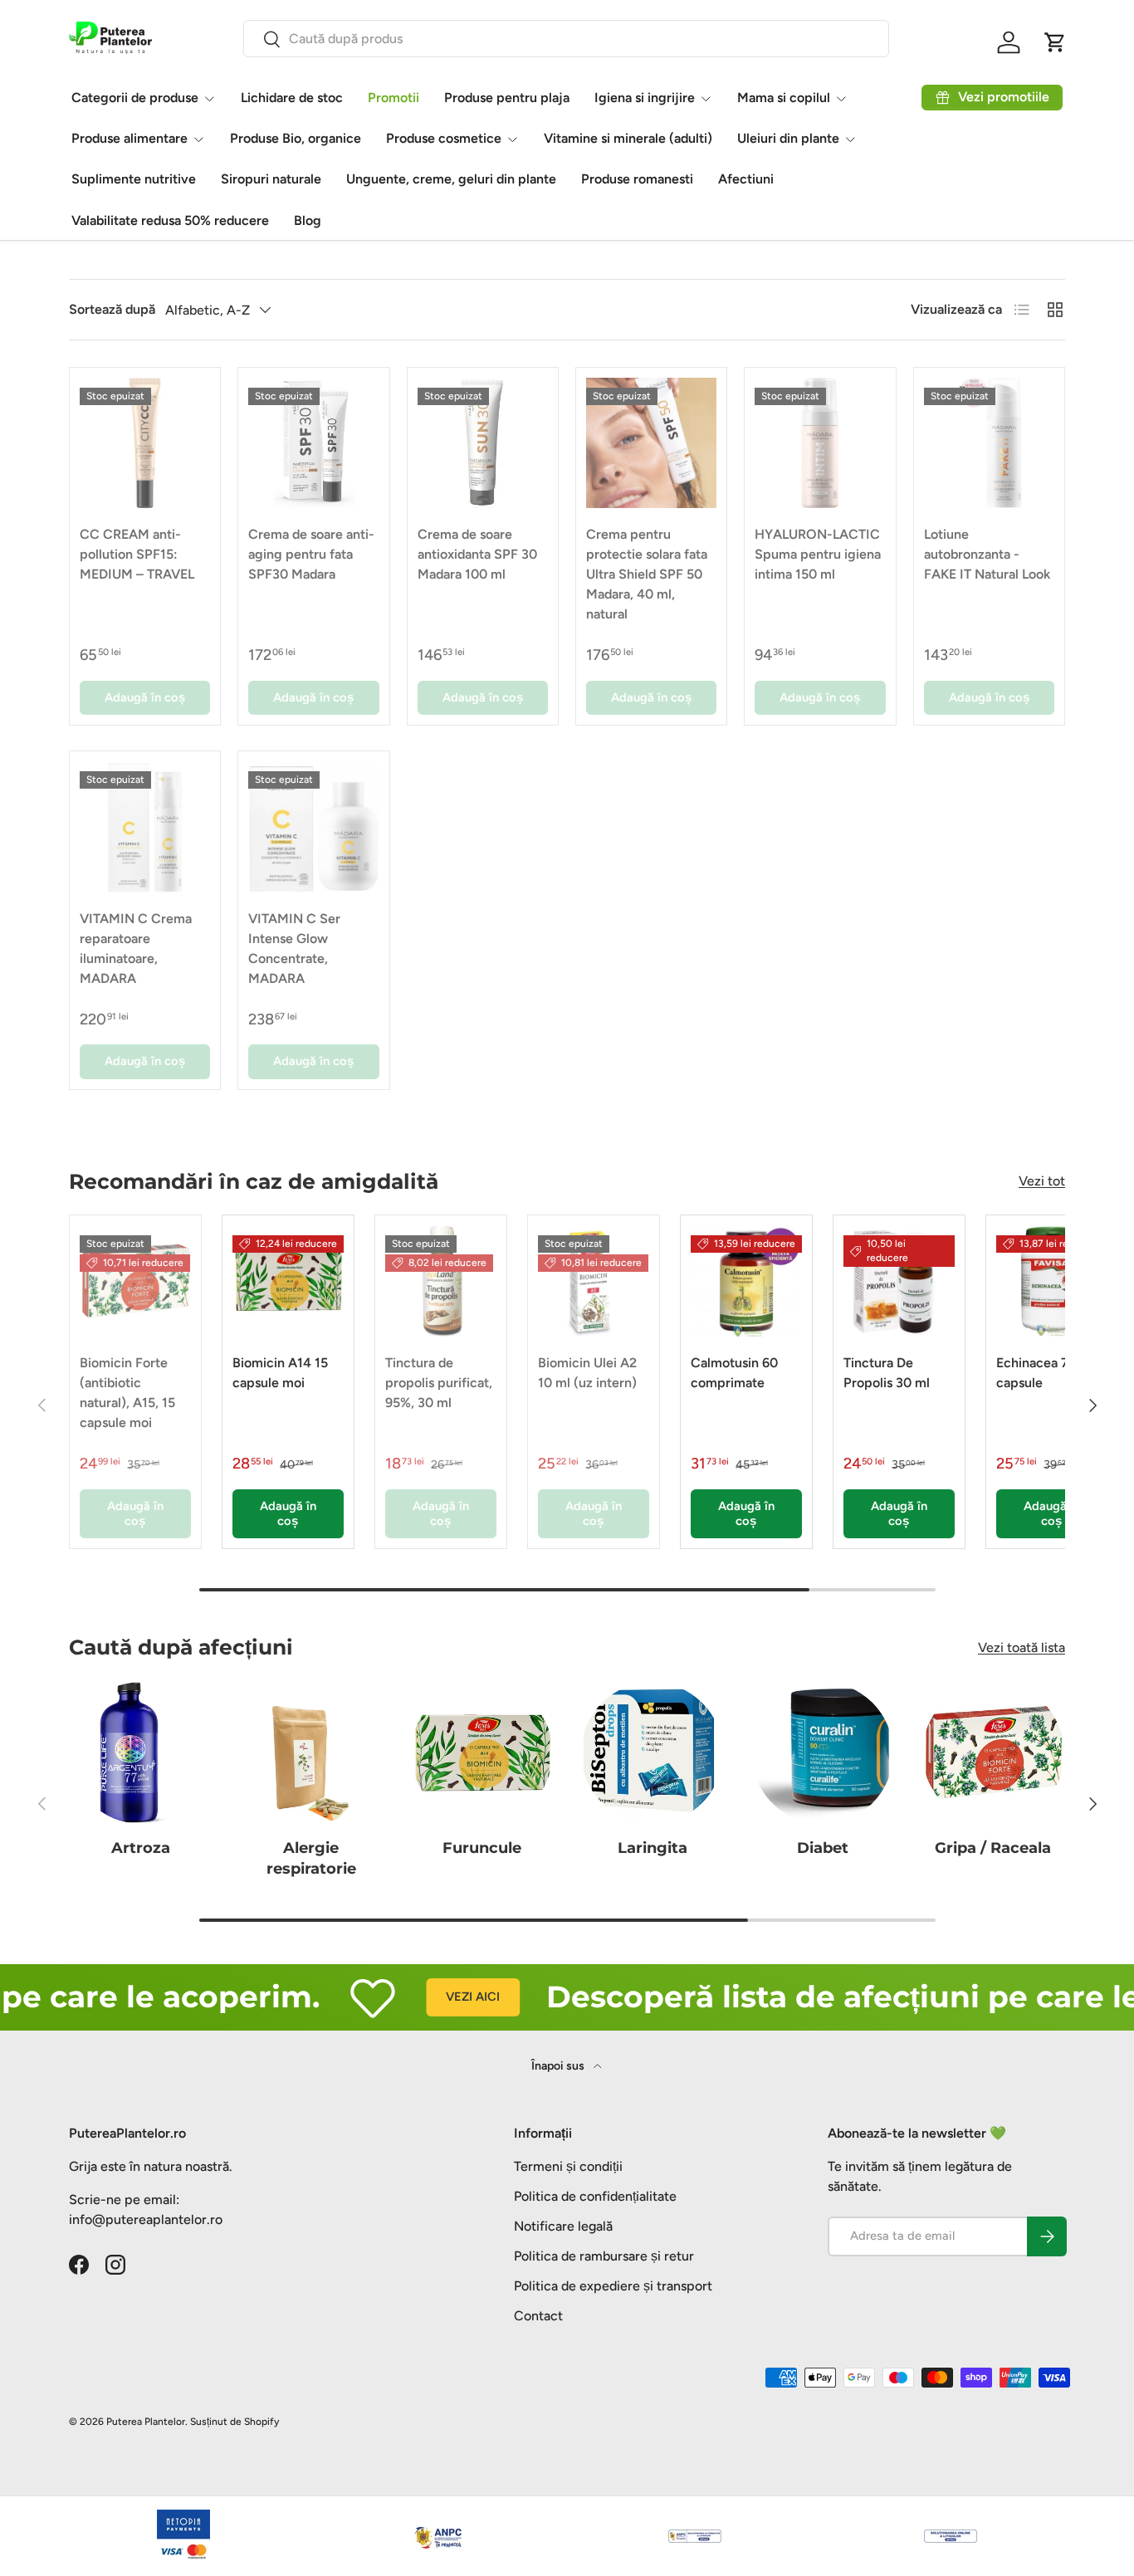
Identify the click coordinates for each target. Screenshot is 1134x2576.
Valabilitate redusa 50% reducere (170, 220)
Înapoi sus (559, 2066)
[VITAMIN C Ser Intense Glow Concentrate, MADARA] (313, 826)
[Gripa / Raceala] (993, 1753)
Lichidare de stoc (292, 98)
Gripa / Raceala (993, 1848)
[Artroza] (141, 1753)
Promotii (393, 98)
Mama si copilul (784, 98)
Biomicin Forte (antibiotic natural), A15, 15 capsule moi (127, 1393)
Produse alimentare (130, 138)
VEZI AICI (439, 1997)
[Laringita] (652, 1753)
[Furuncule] (482, 1753)
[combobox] (566, 39)
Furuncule (482, 1848)
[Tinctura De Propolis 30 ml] (899, 1281)
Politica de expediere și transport (613, 2286)
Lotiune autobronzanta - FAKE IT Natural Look (987, 554)
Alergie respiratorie (311, 1858)
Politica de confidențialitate (595, 2196)
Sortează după (112, 309)
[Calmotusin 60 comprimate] (746, 1281)
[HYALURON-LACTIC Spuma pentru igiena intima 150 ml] (820, 443)
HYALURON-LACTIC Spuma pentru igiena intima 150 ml (818, 554)
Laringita (653, 1848)
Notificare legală (563, 2226)
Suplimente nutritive (134, 179)
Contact (538, 2316)
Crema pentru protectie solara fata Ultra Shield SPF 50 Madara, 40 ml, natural (647, 574)
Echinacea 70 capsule (1036, 1373)
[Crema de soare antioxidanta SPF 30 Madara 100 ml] (483, 443)
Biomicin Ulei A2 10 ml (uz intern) (587, 1373)
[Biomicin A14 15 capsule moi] (288, 1281)
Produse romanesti (637, 179)
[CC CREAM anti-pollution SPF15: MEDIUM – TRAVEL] (145, 443)
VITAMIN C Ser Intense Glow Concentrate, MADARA (294, 948)
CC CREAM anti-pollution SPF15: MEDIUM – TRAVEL (137, 554)
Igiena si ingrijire (645, 98)
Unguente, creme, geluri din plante (451, 179)
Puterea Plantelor (146, 2422)
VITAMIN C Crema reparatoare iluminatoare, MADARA (136, 948)
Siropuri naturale (271, 179)
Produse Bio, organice (296, 138)
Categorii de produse (135, 98)
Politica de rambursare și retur (604, 2256)
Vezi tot (1042, 1181)
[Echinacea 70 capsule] (1052, 1281)
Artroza (141, 1848)
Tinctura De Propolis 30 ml (887, 1373)
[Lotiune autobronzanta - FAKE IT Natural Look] (989, 443)
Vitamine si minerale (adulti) (628, 138)
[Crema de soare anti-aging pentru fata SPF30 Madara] (313, 443)
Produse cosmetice (444, 138)
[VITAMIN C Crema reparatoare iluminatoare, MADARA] (145, 826)
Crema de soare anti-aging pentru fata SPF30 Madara (311, 554)
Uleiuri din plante (788, 138)
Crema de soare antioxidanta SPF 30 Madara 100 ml (477, 554)
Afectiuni (746, 179)
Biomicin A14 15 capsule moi (280, 1373)
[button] (1055, 42)
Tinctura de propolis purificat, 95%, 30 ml (439, 1383)
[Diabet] (822, 1753)
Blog (308, 220)
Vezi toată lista (1022, 1647)
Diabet (823, 1848)
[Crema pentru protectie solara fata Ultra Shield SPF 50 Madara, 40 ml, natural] (651, 443)
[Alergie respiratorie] (311, 1753)
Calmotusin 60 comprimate (734, 1373)
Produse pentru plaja (507, 98)
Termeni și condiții (568, 2166)
